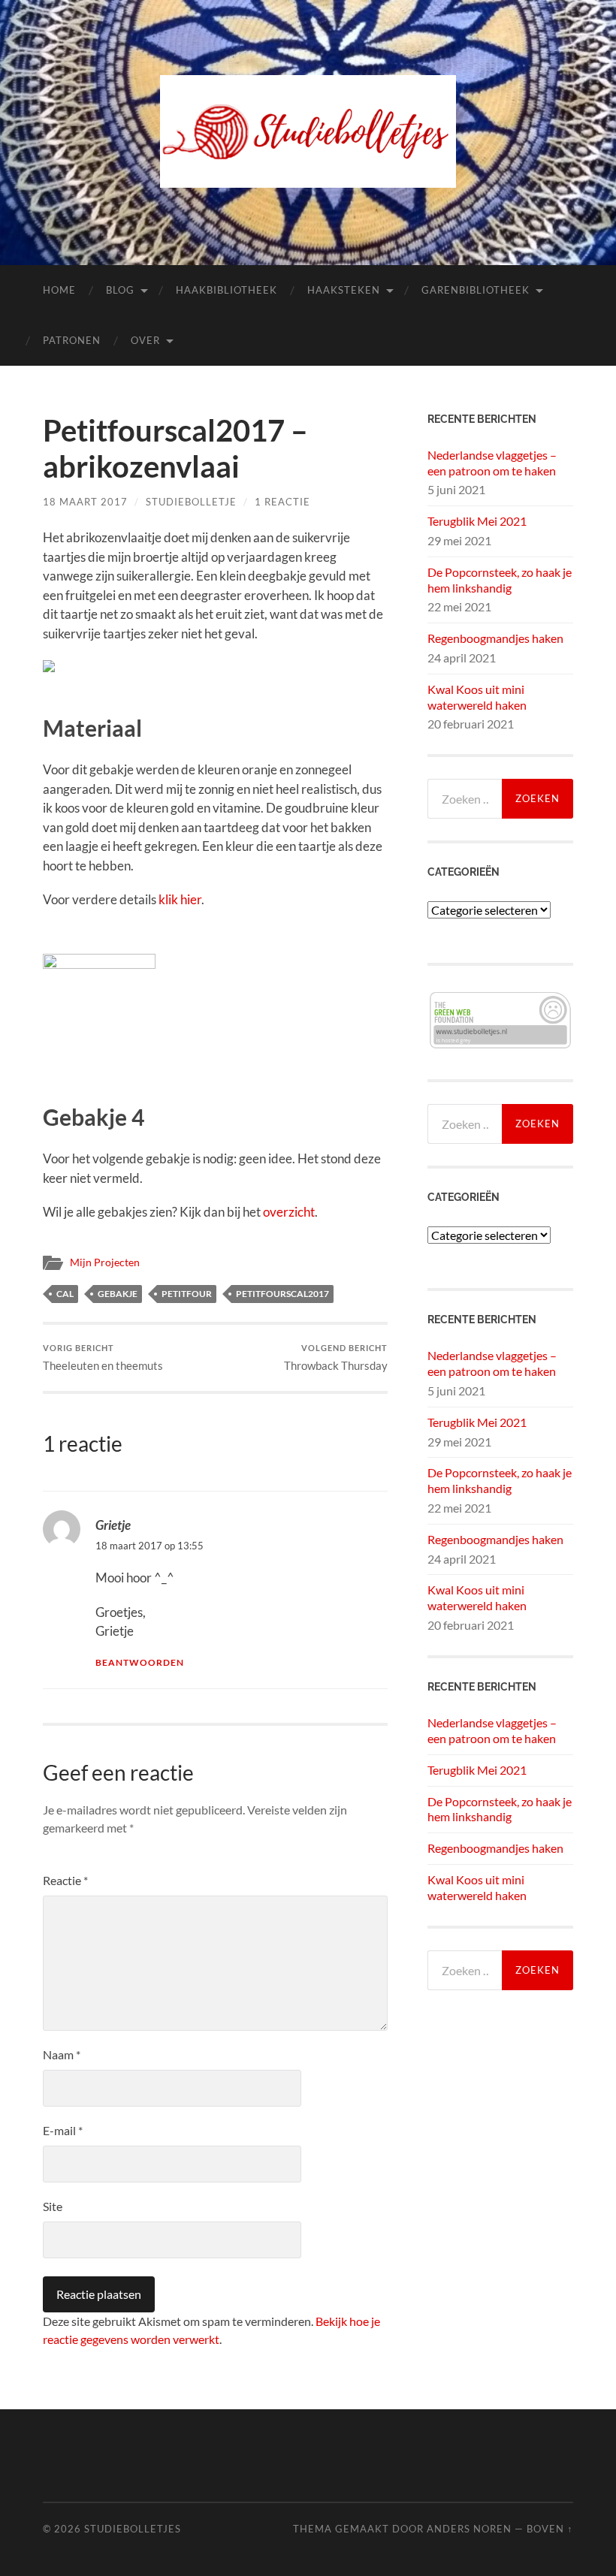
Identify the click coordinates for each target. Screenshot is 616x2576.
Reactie (65, 1880)
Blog (120, 290)
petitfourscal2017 (282, 1294)
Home (59, 290)
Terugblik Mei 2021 (477, 521)
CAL (65, 1294)
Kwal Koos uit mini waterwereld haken (477, 697)
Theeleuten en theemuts (103, 1357)
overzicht (289, 1212)
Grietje (113, 1525)
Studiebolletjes (133, 2529)
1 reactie (282, 502)
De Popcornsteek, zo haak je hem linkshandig (500, 580)
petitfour (187, 1294)
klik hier (180, 899)
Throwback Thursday (336, 1357)
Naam (62, 2054)
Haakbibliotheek (226, 290)
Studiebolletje (191, 502)
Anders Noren (469, 2529)
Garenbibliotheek (476, 290)
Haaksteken (344, 290)
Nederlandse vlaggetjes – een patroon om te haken (492, 463)
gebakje (118, 1294)
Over (145, 340)
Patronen (72, 340)
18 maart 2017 (85, 502)
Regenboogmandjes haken (495, 638)
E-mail (63, 2130)
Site (53, 2206)
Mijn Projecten (105, 1262)
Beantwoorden (140, 1662)
